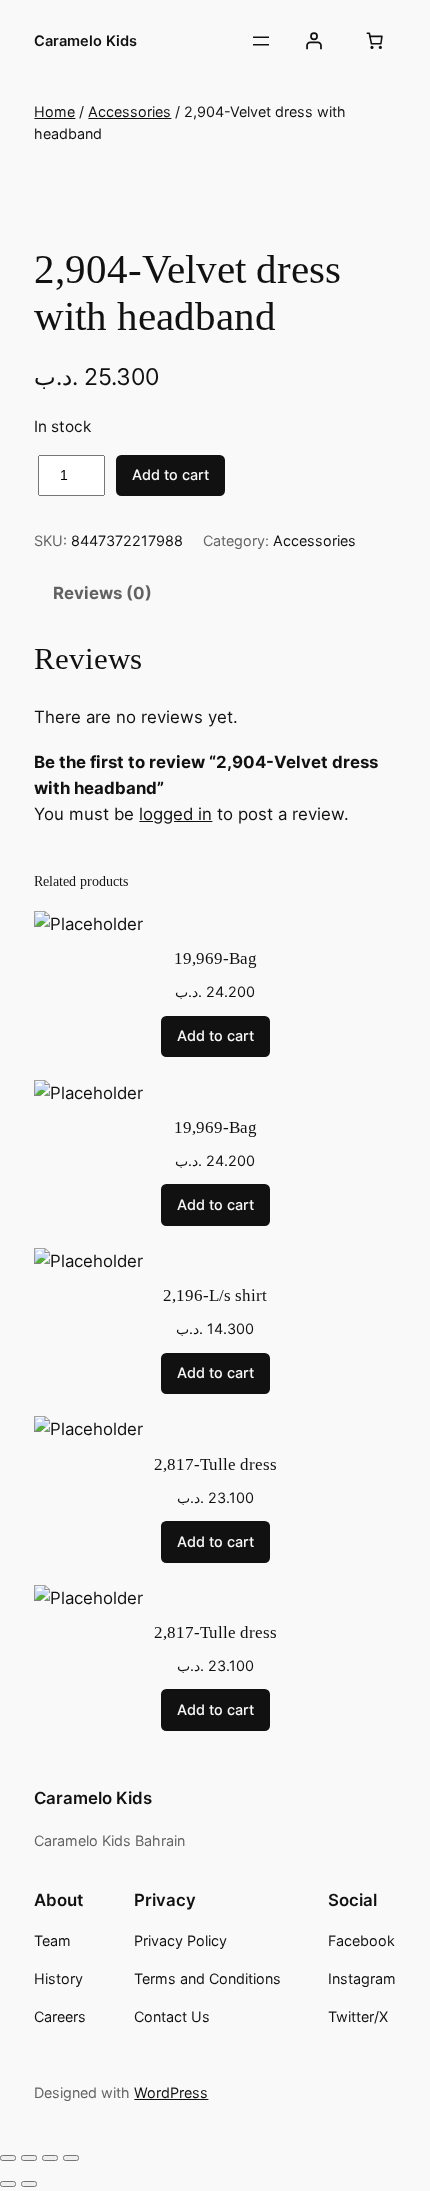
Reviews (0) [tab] (102, 593)
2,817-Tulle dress (215, 1464)
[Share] (50, 2158)
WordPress (171, 2092)
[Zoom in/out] (8, 2158)
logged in (175, 814)
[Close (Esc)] (71, 2158)
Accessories (129, 111)
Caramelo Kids (85, 41)
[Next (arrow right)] (29, 2184)
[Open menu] (261, 41)
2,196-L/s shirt (215, 1295)
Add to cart (170, 474)
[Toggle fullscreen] (29, 2158)
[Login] (313, 41)
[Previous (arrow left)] (8, 2184)
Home (54, 111)
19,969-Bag (215, 958)
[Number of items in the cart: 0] (375, 41)
